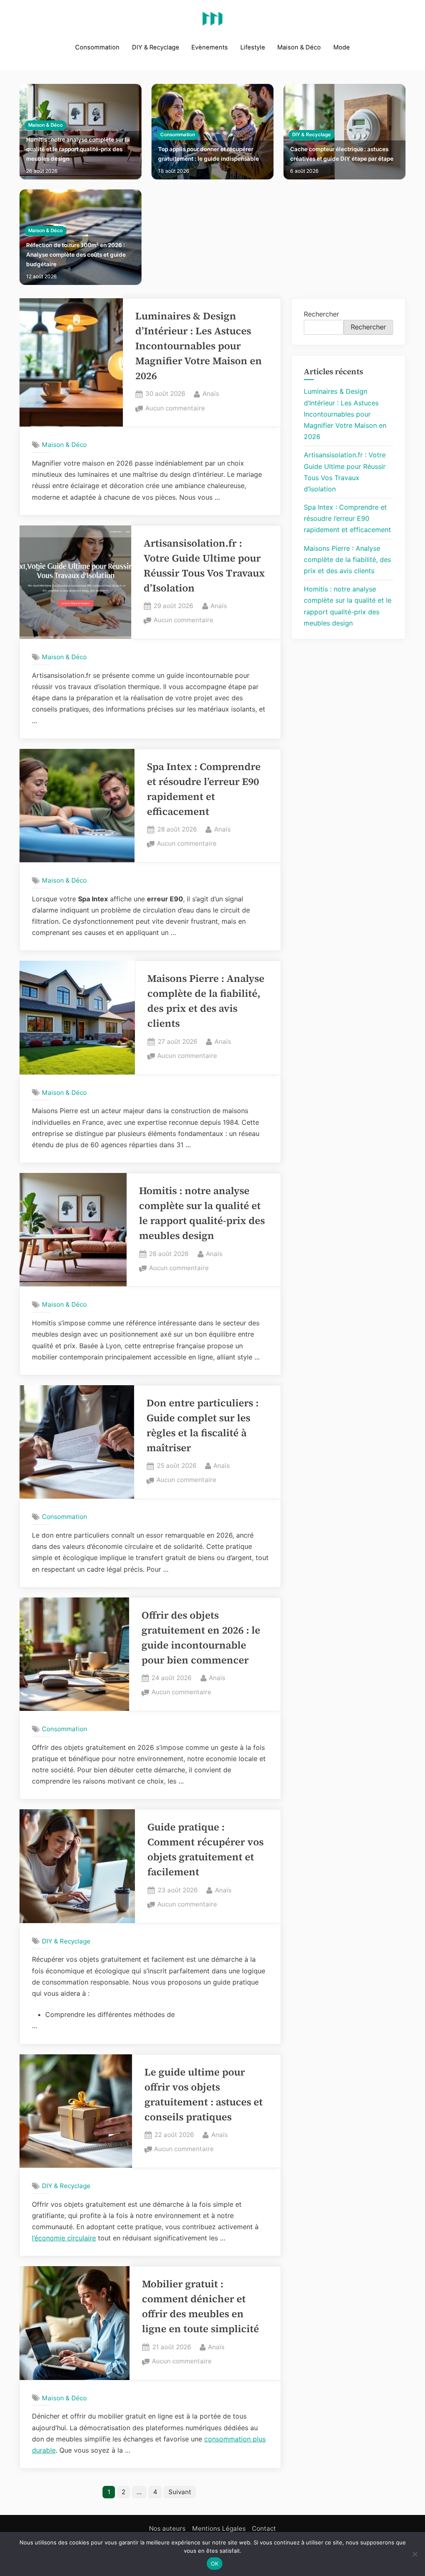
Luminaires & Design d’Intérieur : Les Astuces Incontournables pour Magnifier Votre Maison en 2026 (199, 346)
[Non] (415, 2554)
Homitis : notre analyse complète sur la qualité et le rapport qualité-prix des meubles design (78, 149)
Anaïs (211, 393)
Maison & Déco (299, 47)
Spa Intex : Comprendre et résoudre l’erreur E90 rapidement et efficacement (347, 518)
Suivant (180, 2492)
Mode (342, 47)
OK (215, 2564)
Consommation (97, 47)
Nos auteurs (167, 2528)
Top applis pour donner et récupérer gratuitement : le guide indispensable (209, 154)
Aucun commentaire (175, 409)
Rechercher (321, 314)
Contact (264, 2528)
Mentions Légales (219, 2528)
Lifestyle (253, 47)
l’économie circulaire (64, 2238)
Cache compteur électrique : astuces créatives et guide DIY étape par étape (342, 154)
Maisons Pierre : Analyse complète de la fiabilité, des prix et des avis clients (347, 559)
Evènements (210, 47)
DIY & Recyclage (156, 47)
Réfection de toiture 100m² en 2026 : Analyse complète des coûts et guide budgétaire (76, 255)
